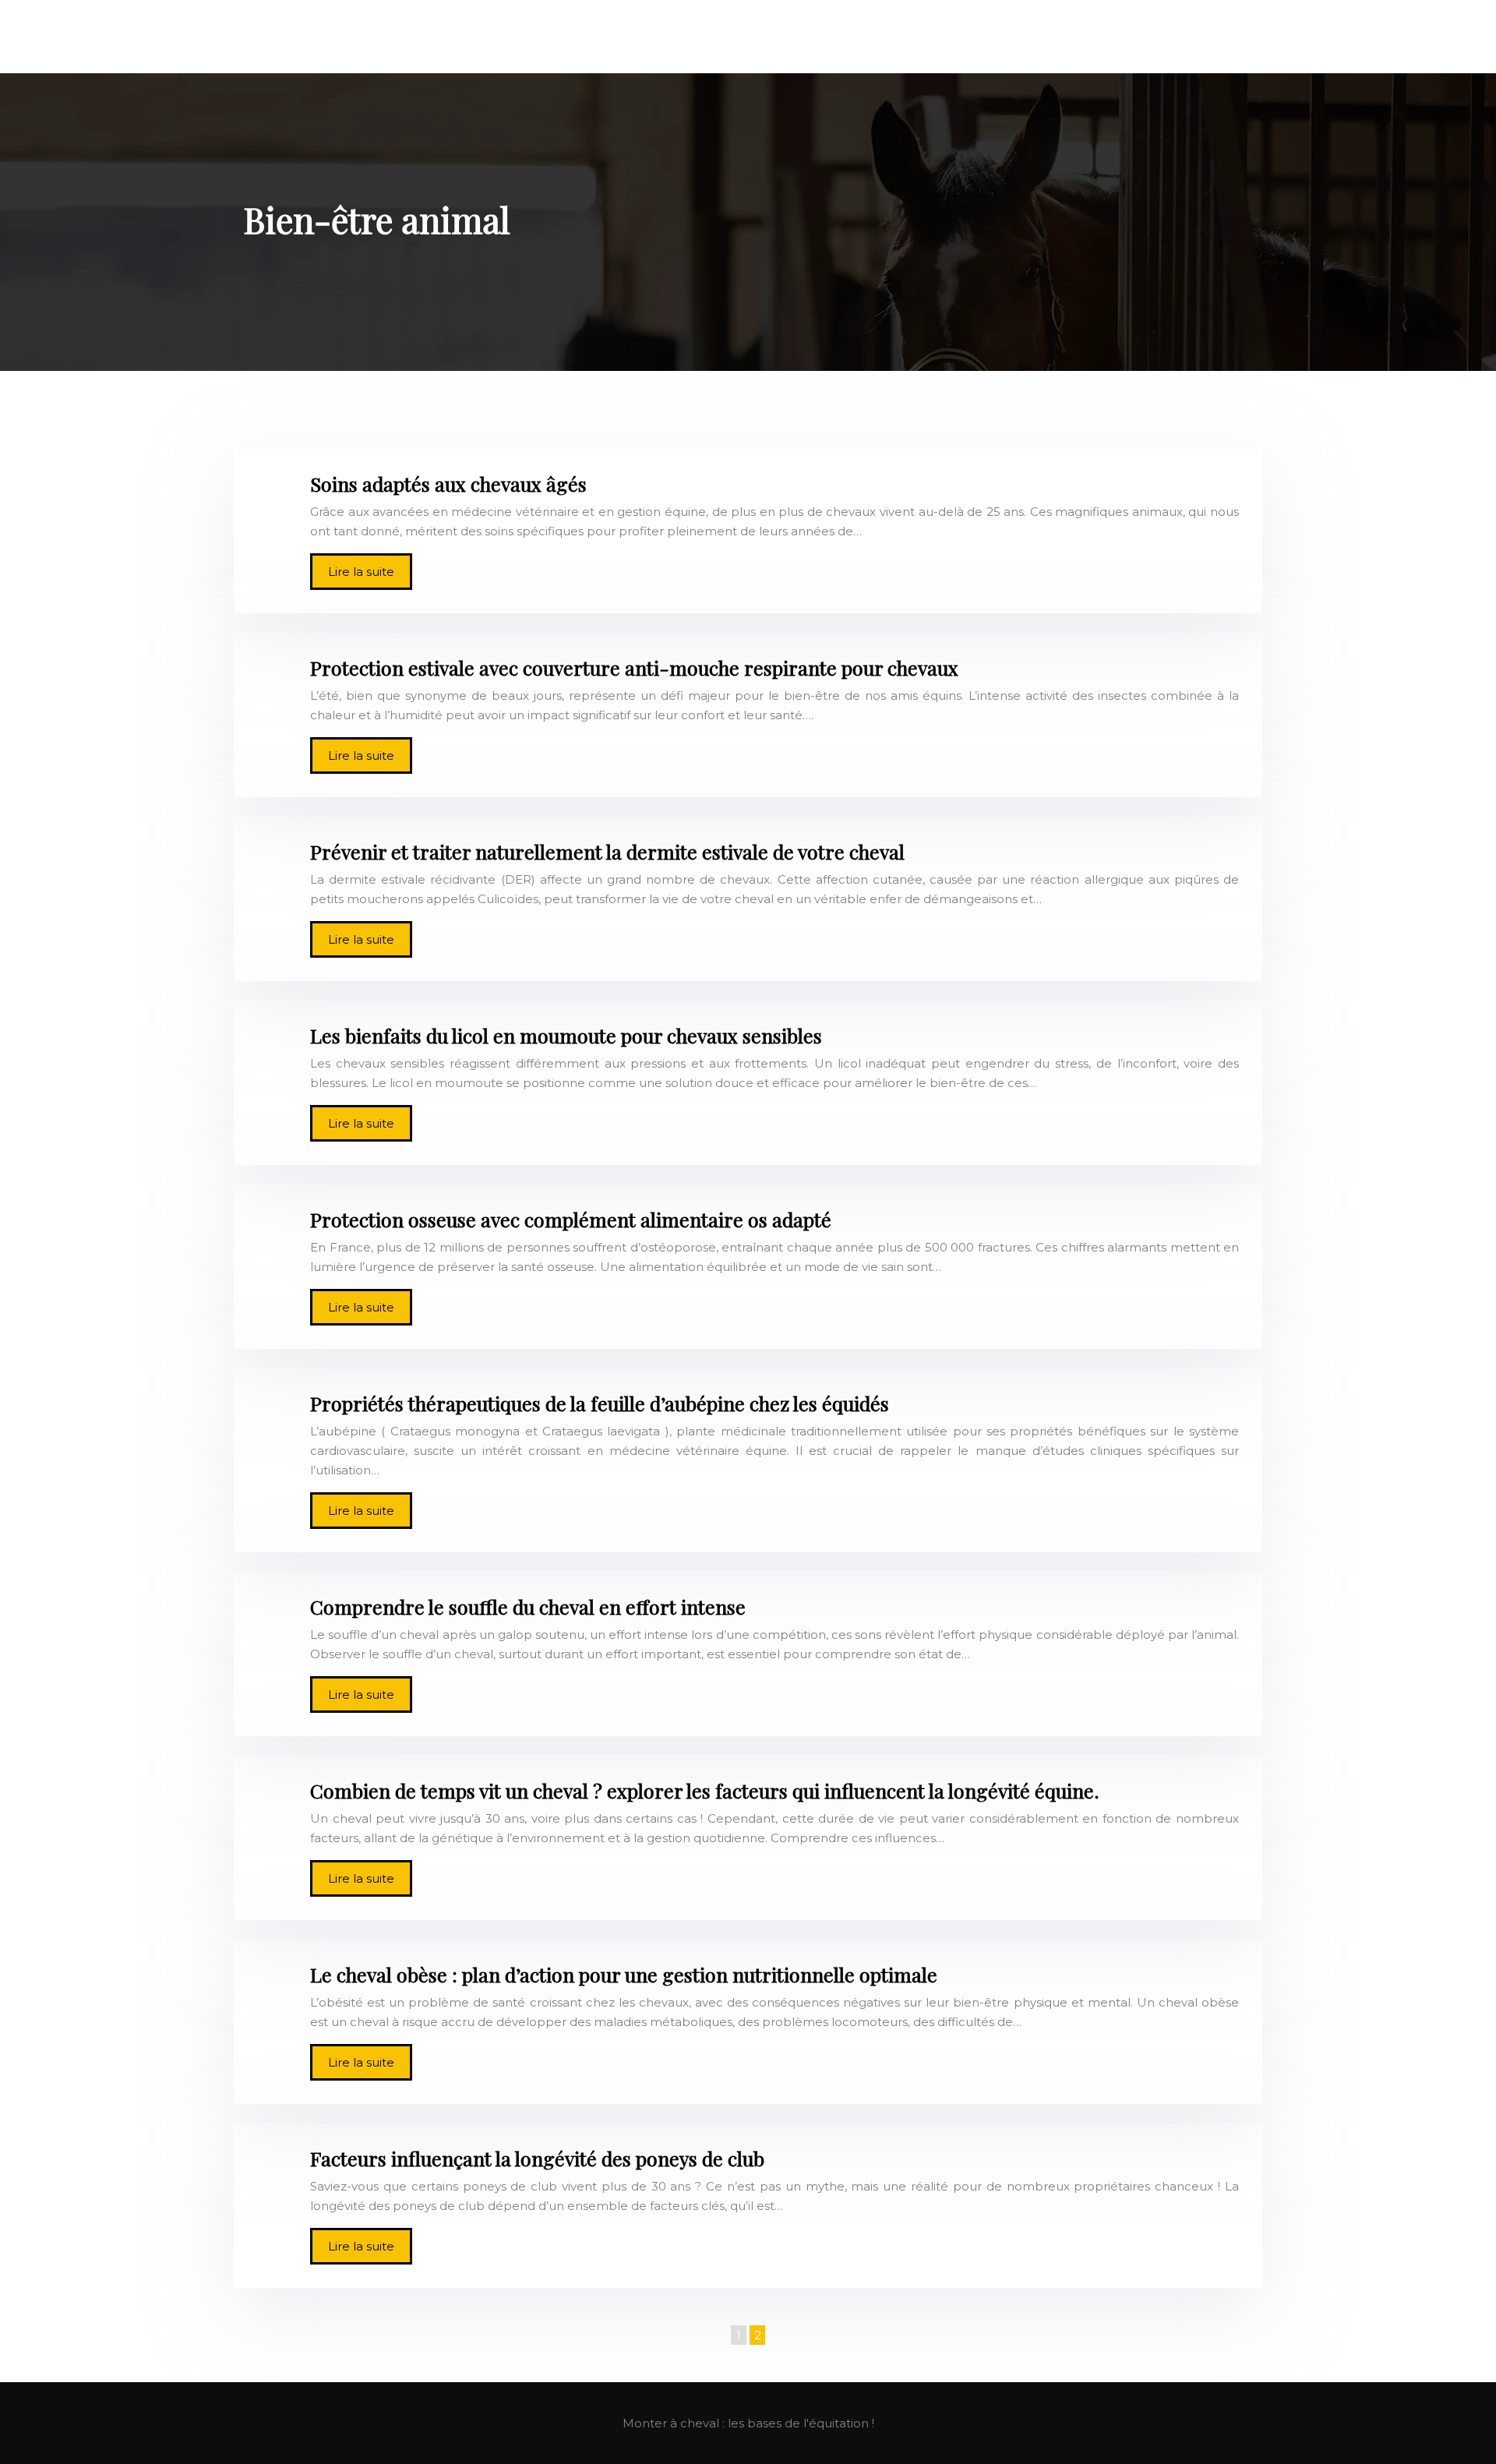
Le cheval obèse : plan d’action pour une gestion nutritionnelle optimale (624, 1974)
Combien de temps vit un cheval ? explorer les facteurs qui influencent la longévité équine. (705, 1790)
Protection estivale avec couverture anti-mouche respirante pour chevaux (634, 667)
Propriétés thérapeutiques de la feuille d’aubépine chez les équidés (600, 1403)
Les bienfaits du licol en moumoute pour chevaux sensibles (566, 1035)
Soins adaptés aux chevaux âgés (448, 484)
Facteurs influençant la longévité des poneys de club (537, 2158)
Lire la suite (361, 572)
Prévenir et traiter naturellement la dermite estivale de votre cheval (607, 851)
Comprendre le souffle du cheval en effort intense (528, 1606)
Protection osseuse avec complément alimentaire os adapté (571, 1219)
